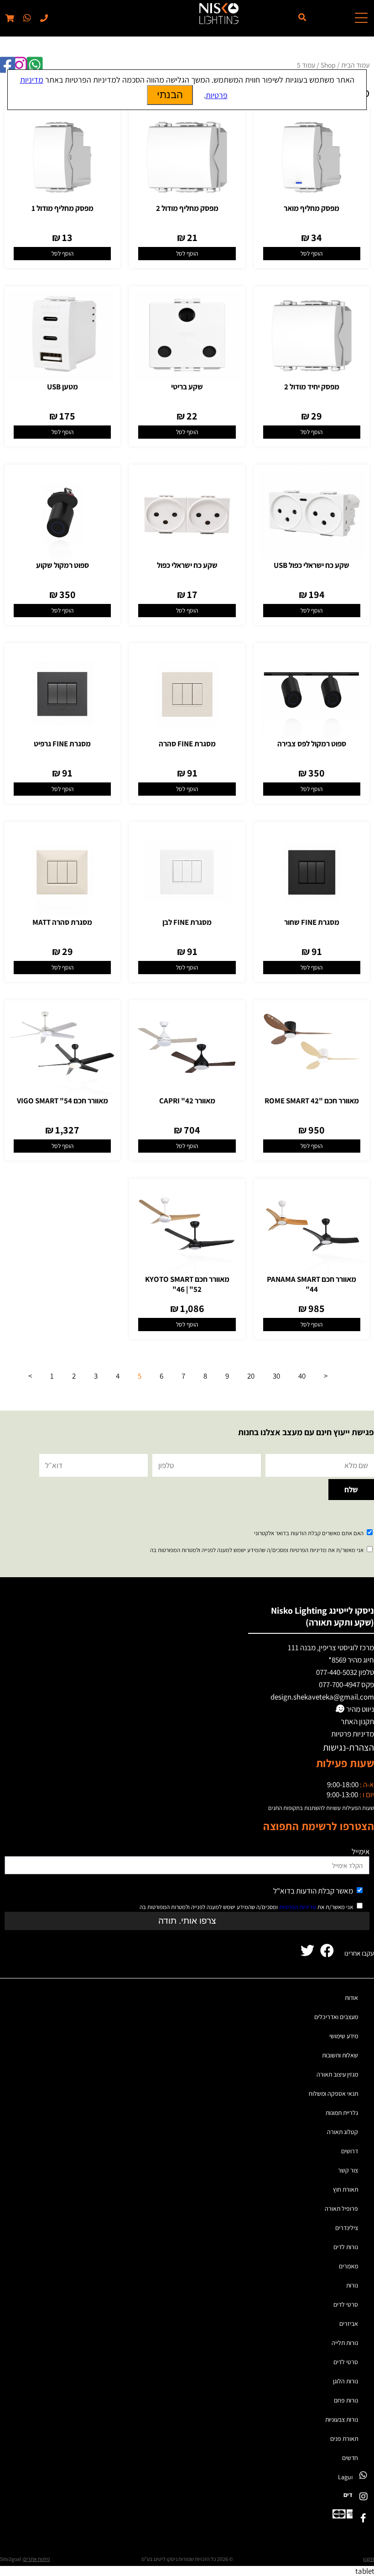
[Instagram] (363, 2496)
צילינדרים (347, 2228)
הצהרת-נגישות (348, 1747)
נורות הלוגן (345, 2381)
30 (276, 1376)
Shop (328, 65)
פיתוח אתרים (36, 2559)
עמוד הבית (355, 65)
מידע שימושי (344, 2036)
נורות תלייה (345, 2343)
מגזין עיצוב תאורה (337, 2074)
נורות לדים (346, 2247)
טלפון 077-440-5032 (345, 1672)
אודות (351, 1998)
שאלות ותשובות (340, 2055)
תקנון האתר (357, 1721)
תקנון (369, 2559)
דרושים (350, 2151)
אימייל (361, 1852)
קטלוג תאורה (343, 2132)
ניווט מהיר (359, 1709)
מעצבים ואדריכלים (336, 2017)
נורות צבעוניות (342, 2419)
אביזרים (349, 2324)
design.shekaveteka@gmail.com (322, 1697)
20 (251, 1376)
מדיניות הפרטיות (298, 1907)
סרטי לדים (346, 2304)
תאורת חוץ (345, 2189)
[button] (26, 18)
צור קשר (348, 2170)
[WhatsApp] (363, 2475)
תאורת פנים (344, 2439)
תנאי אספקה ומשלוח (333, 2093)
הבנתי (170, 95)
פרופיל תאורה (341, 2209)
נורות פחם (346, 2400)
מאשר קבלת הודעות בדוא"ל (313, 1891)
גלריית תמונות (342, 2113)
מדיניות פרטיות (353, 1734)
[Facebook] (363, 2518)
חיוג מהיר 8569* (351, 1660)
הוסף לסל (312, 253)
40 (302, 1376)
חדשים (350, 2458)
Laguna (348, 2477)
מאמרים (348, 2266)
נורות (352, 2285)
